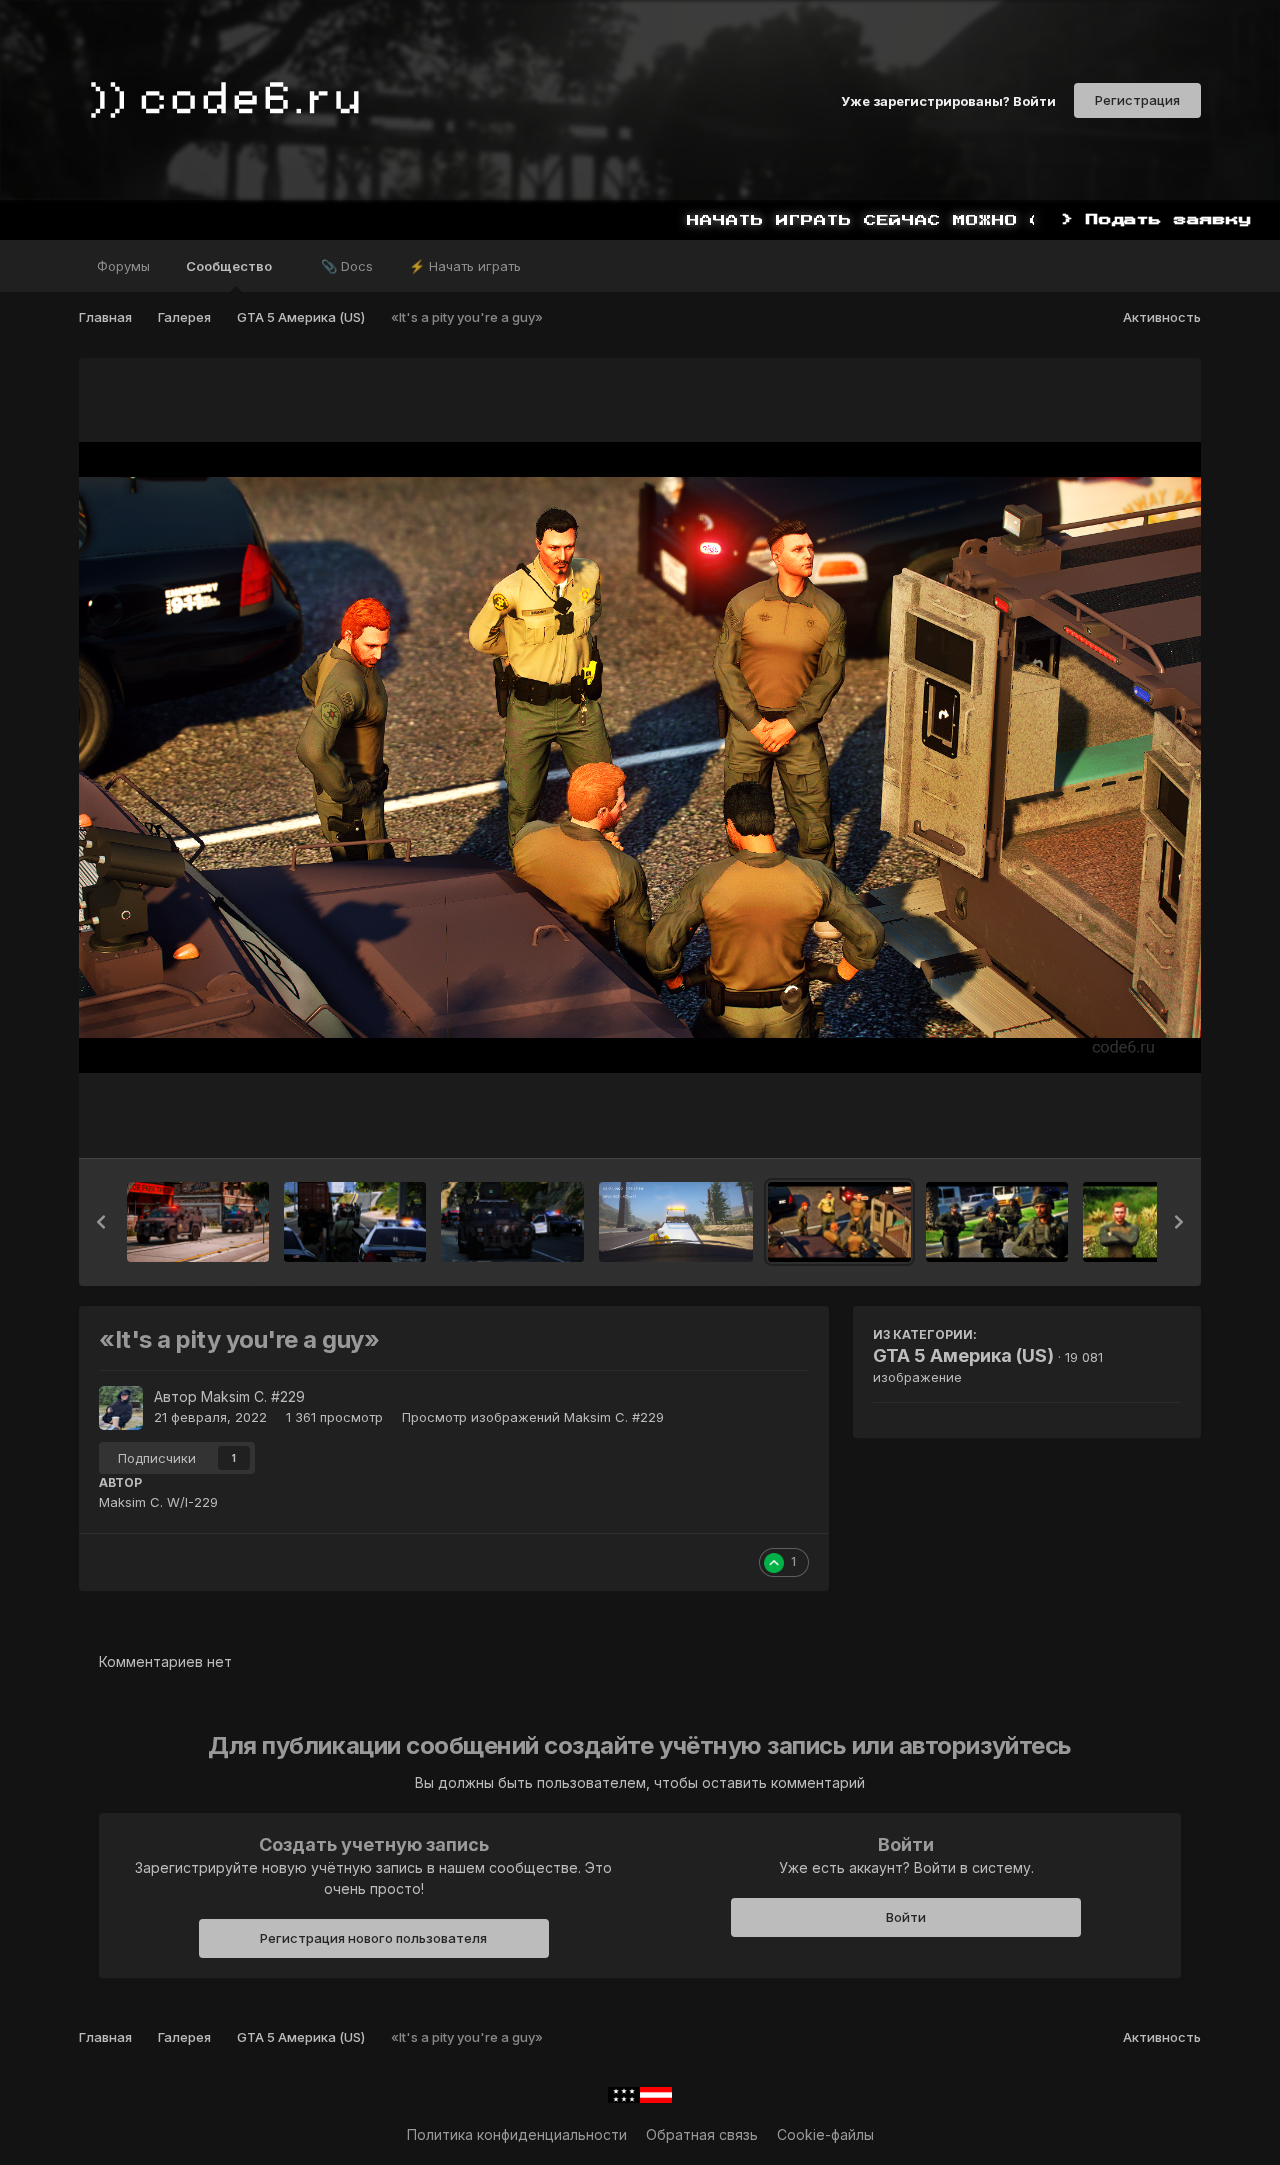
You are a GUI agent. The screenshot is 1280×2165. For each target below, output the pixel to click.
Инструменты (1110, 1122)
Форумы (123, 266)
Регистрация (1137, 100)
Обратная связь (702, 2134)
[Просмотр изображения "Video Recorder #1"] (676, 1222)
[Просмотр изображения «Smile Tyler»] (1154, 1222)
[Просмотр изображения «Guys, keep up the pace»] (997, 1222)
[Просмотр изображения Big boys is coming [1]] (512, 1222)
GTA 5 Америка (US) (963, 1355)
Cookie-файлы (825, 2134)
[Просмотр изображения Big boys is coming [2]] (355, 1222)
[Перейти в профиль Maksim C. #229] (121, 1408)
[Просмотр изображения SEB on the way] (198, 1222)
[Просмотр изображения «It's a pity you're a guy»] (839, 1222)
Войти (906, 1917)
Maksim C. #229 (253, 1396)
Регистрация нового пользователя (373, 1938)
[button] (101, 1222)
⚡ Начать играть (465, 266)
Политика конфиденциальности (517, 2134)
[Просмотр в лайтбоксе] (640, 757)
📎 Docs (347, 266)
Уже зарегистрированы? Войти (948, 100)
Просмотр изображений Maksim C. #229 (533, 1417)
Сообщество (230, 266)
